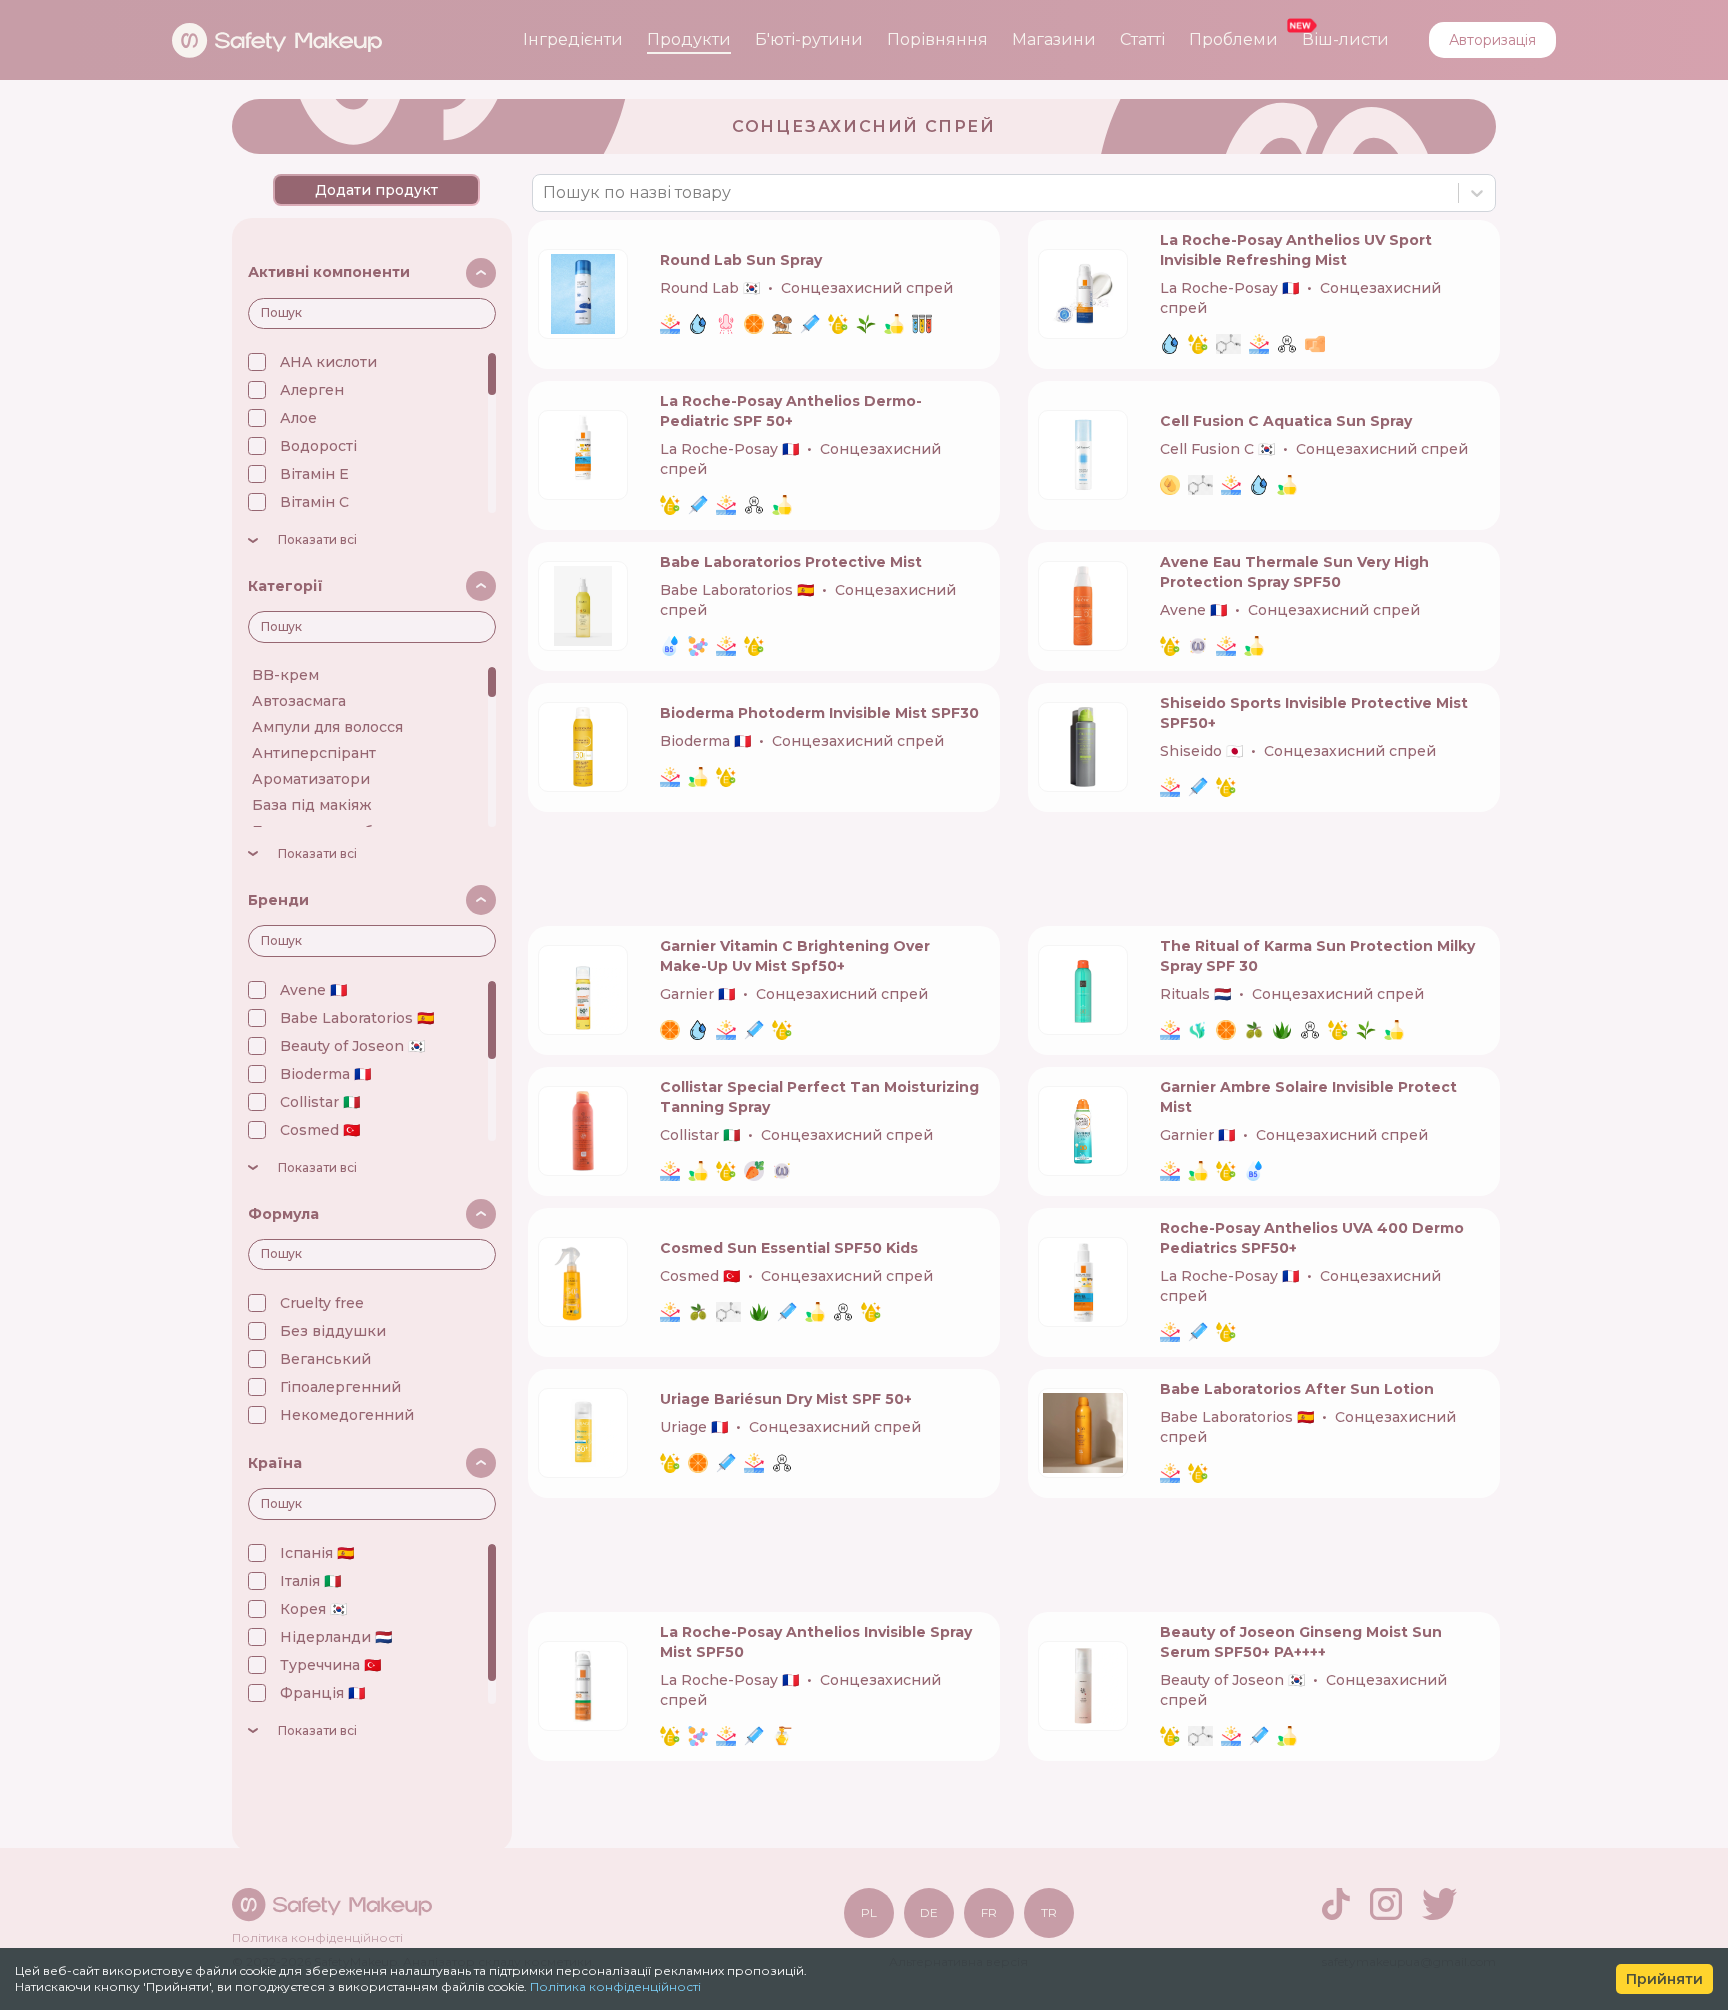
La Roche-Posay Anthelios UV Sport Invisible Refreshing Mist (1296, 250)
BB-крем (285, 675)
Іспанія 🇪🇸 (317, 1553)
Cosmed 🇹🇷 (320, 1130)
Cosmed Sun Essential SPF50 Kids (789, 1248)
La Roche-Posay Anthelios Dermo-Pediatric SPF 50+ (791, 411)
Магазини (1054, 39)
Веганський (325, 1359)
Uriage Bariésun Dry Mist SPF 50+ (786, 1399)
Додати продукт (376, 190)
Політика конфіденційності (615, 1986)
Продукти (689, 39)
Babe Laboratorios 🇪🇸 (357, 1018)
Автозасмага (299, 701)
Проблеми (1233, 39)
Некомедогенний (347, 1415)
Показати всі (317, 540)
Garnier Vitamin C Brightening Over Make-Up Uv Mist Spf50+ (795, 956)
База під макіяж (312, 805)
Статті (1142, 39)
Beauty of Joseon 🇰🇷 (352, 1046)
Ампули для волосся (327, 727)
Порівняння (937, 39)
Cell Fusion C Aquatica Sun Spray (1286, 421)
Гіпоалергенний (340, 1387)
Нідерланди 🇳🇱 (336, 1637)
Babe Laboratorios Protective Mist (791, 562)
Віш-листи (1345, 39)
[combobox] (545, 193)
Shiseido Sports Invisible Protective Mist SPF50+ (1314, 713)
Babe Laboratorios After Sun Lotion (1297, 1389)
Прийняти (1664, 1979)
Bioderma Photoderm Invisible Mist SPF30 (819, 713)
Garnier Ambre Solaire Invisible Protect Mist (1308, 1097)
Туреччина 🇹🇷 (330, 1665)
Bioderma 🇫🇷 (325, 1074)
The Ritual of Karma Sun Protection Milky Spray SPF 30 (1317, 956)
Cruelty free (322, 1303)
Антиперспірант (314, 753)
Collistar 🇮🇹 (320, 1102)
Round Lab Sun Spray (741, 260)
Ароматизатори (311, 779)
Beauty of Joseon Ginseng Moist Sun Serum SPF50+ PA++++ (1301, 1642)
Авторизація (1492, 40)
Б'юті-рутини (809, 39)
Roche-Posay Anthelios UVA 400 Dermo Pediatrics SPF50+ (1312, 1238)
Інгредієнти (573, 39)
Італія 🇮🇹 (310, 1581)
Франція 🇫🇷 (322, 1693)
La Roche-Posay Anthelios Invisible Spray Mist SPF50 (816, 1642)
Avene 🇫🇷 (313, 990)
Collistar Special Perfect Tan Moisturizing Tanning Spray (819, 1097)
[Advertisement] (1014, 869)
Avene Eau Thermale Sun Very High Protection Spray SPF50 (1294, 572)
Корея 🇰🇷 (313, 1609)
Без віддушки (333, 1331)
